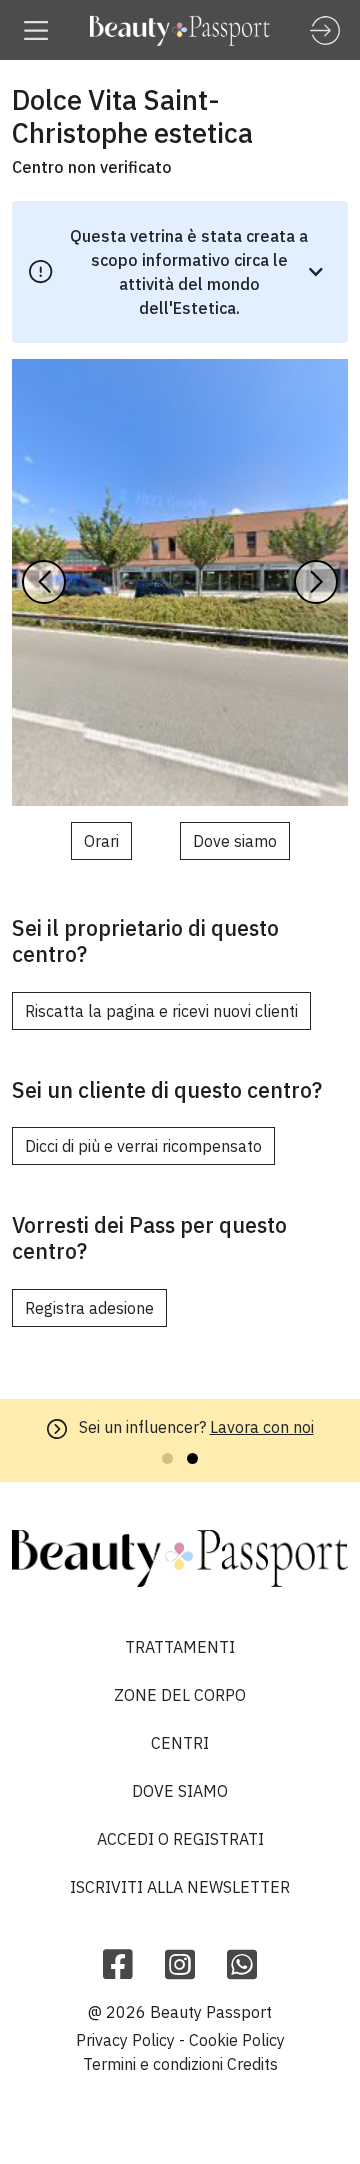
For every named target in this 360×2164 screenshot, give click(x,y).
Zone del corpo (180, 1695)
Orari (101, 841)
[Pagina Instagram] (180, 1965)
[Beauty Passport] (180, 30)
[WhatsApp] (242, 1965)
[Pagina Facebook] (118, 1965)
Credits (252, 2064)
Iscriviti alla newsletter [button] (180, 1887)
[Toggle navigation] (36, 30)
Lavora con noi (262, 1427)
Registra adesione (89, 1308)
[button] (316, 582)
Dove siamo (235, 841)
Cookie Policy (237, 2040)
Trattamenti (180, 1647)
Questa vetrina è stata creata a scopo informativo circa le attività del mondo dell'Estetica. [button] (189, 272)
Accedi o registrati (180, 1839)
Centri (180, 1743)
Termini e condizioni (153, 2064)
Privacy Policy (125, 2040)
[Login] (325, 30)
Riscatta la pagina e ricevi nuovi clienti (161, 1011)
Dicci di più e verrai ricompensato (143, 1146)
